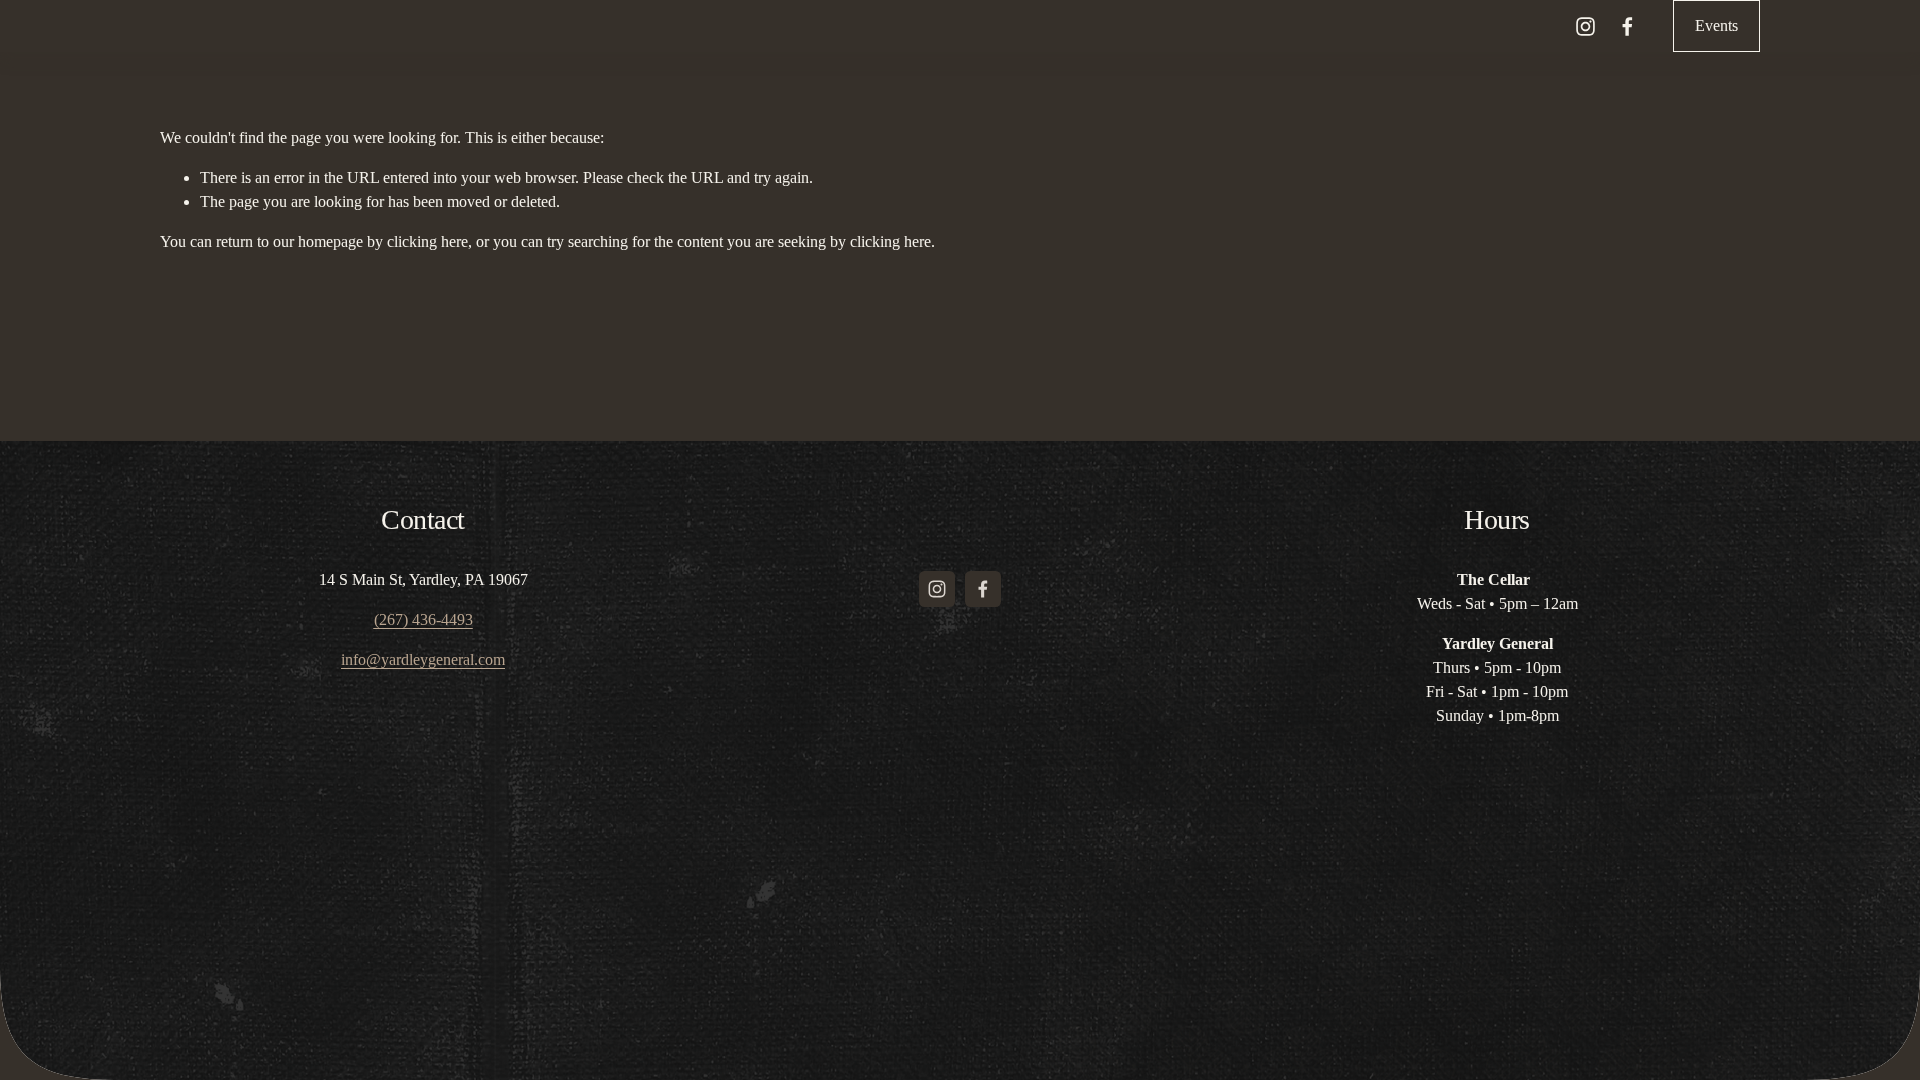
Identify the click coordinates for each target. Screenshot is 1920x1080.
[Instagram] (1585, 26)
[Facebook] (1627, 26)
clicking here (427, 241)
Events (1716, 25)
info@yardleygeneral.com (423, 659)
